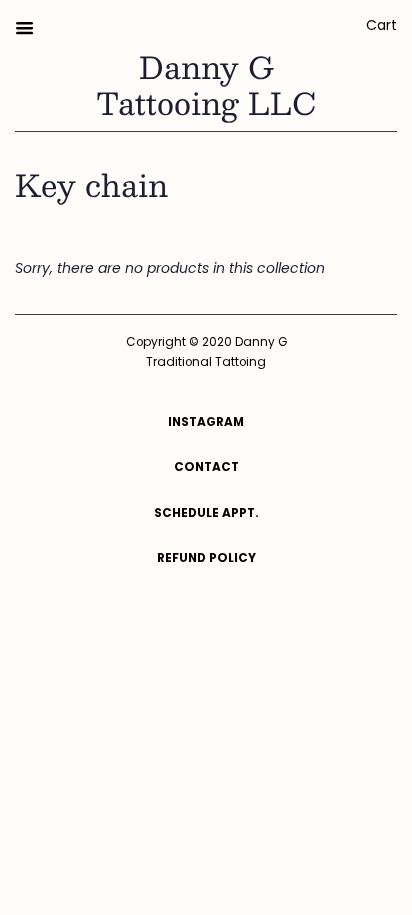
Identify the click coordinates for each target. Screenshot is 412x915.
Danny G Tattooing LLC (206, 85)
